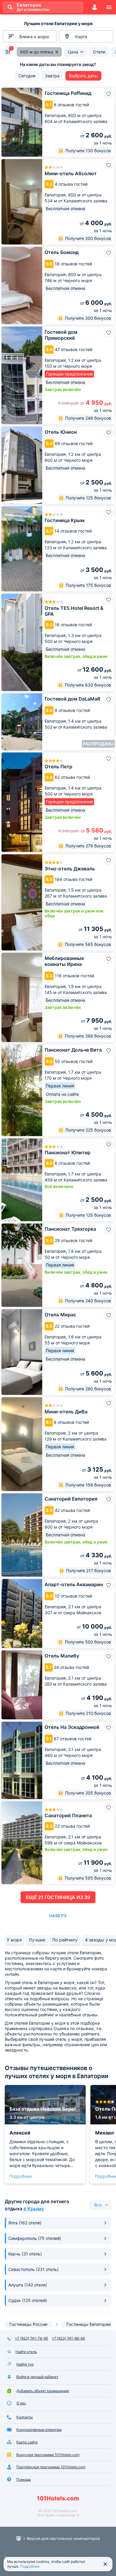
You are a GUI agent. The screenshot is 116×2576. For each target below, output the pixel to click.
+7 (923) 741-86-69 (68, 2338)
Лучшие (37, 1940)
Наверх (58, 1916)
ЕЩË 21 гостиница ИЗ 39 (58, 1897)
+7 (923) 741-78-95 (31, 2338)
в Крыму (34, 2209)
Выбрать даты (83, 76)
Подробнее (21, 2176)
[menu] (109, 7)
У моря (14, 1940)
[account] (95, 7)
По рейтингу (65, 1940)
